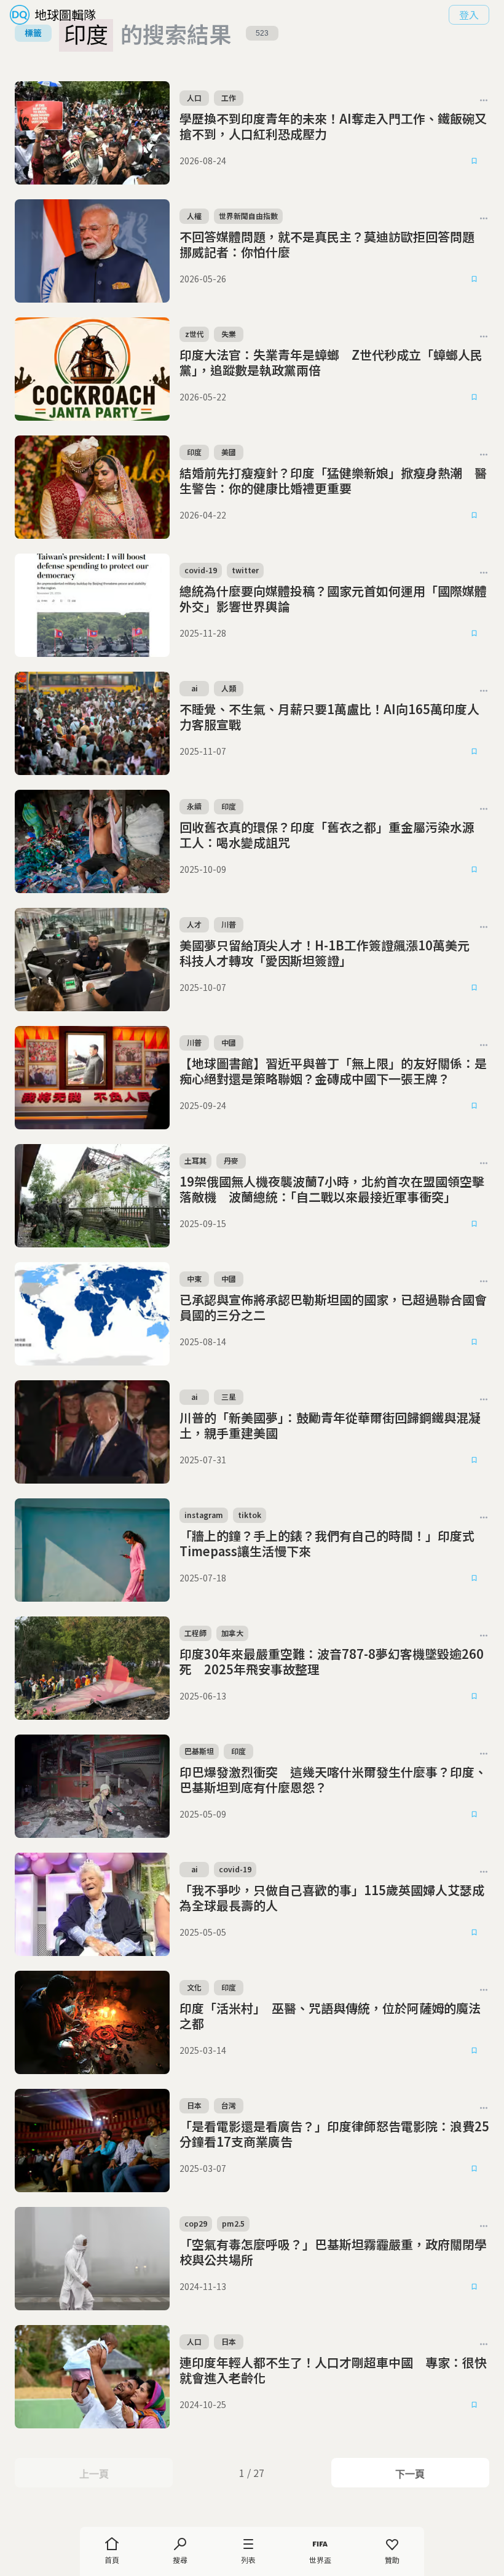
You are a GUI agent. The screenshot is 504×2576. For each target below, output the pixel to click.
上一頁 (94, 2474)
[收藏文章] (474, 161)
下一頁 (410, 2474)
